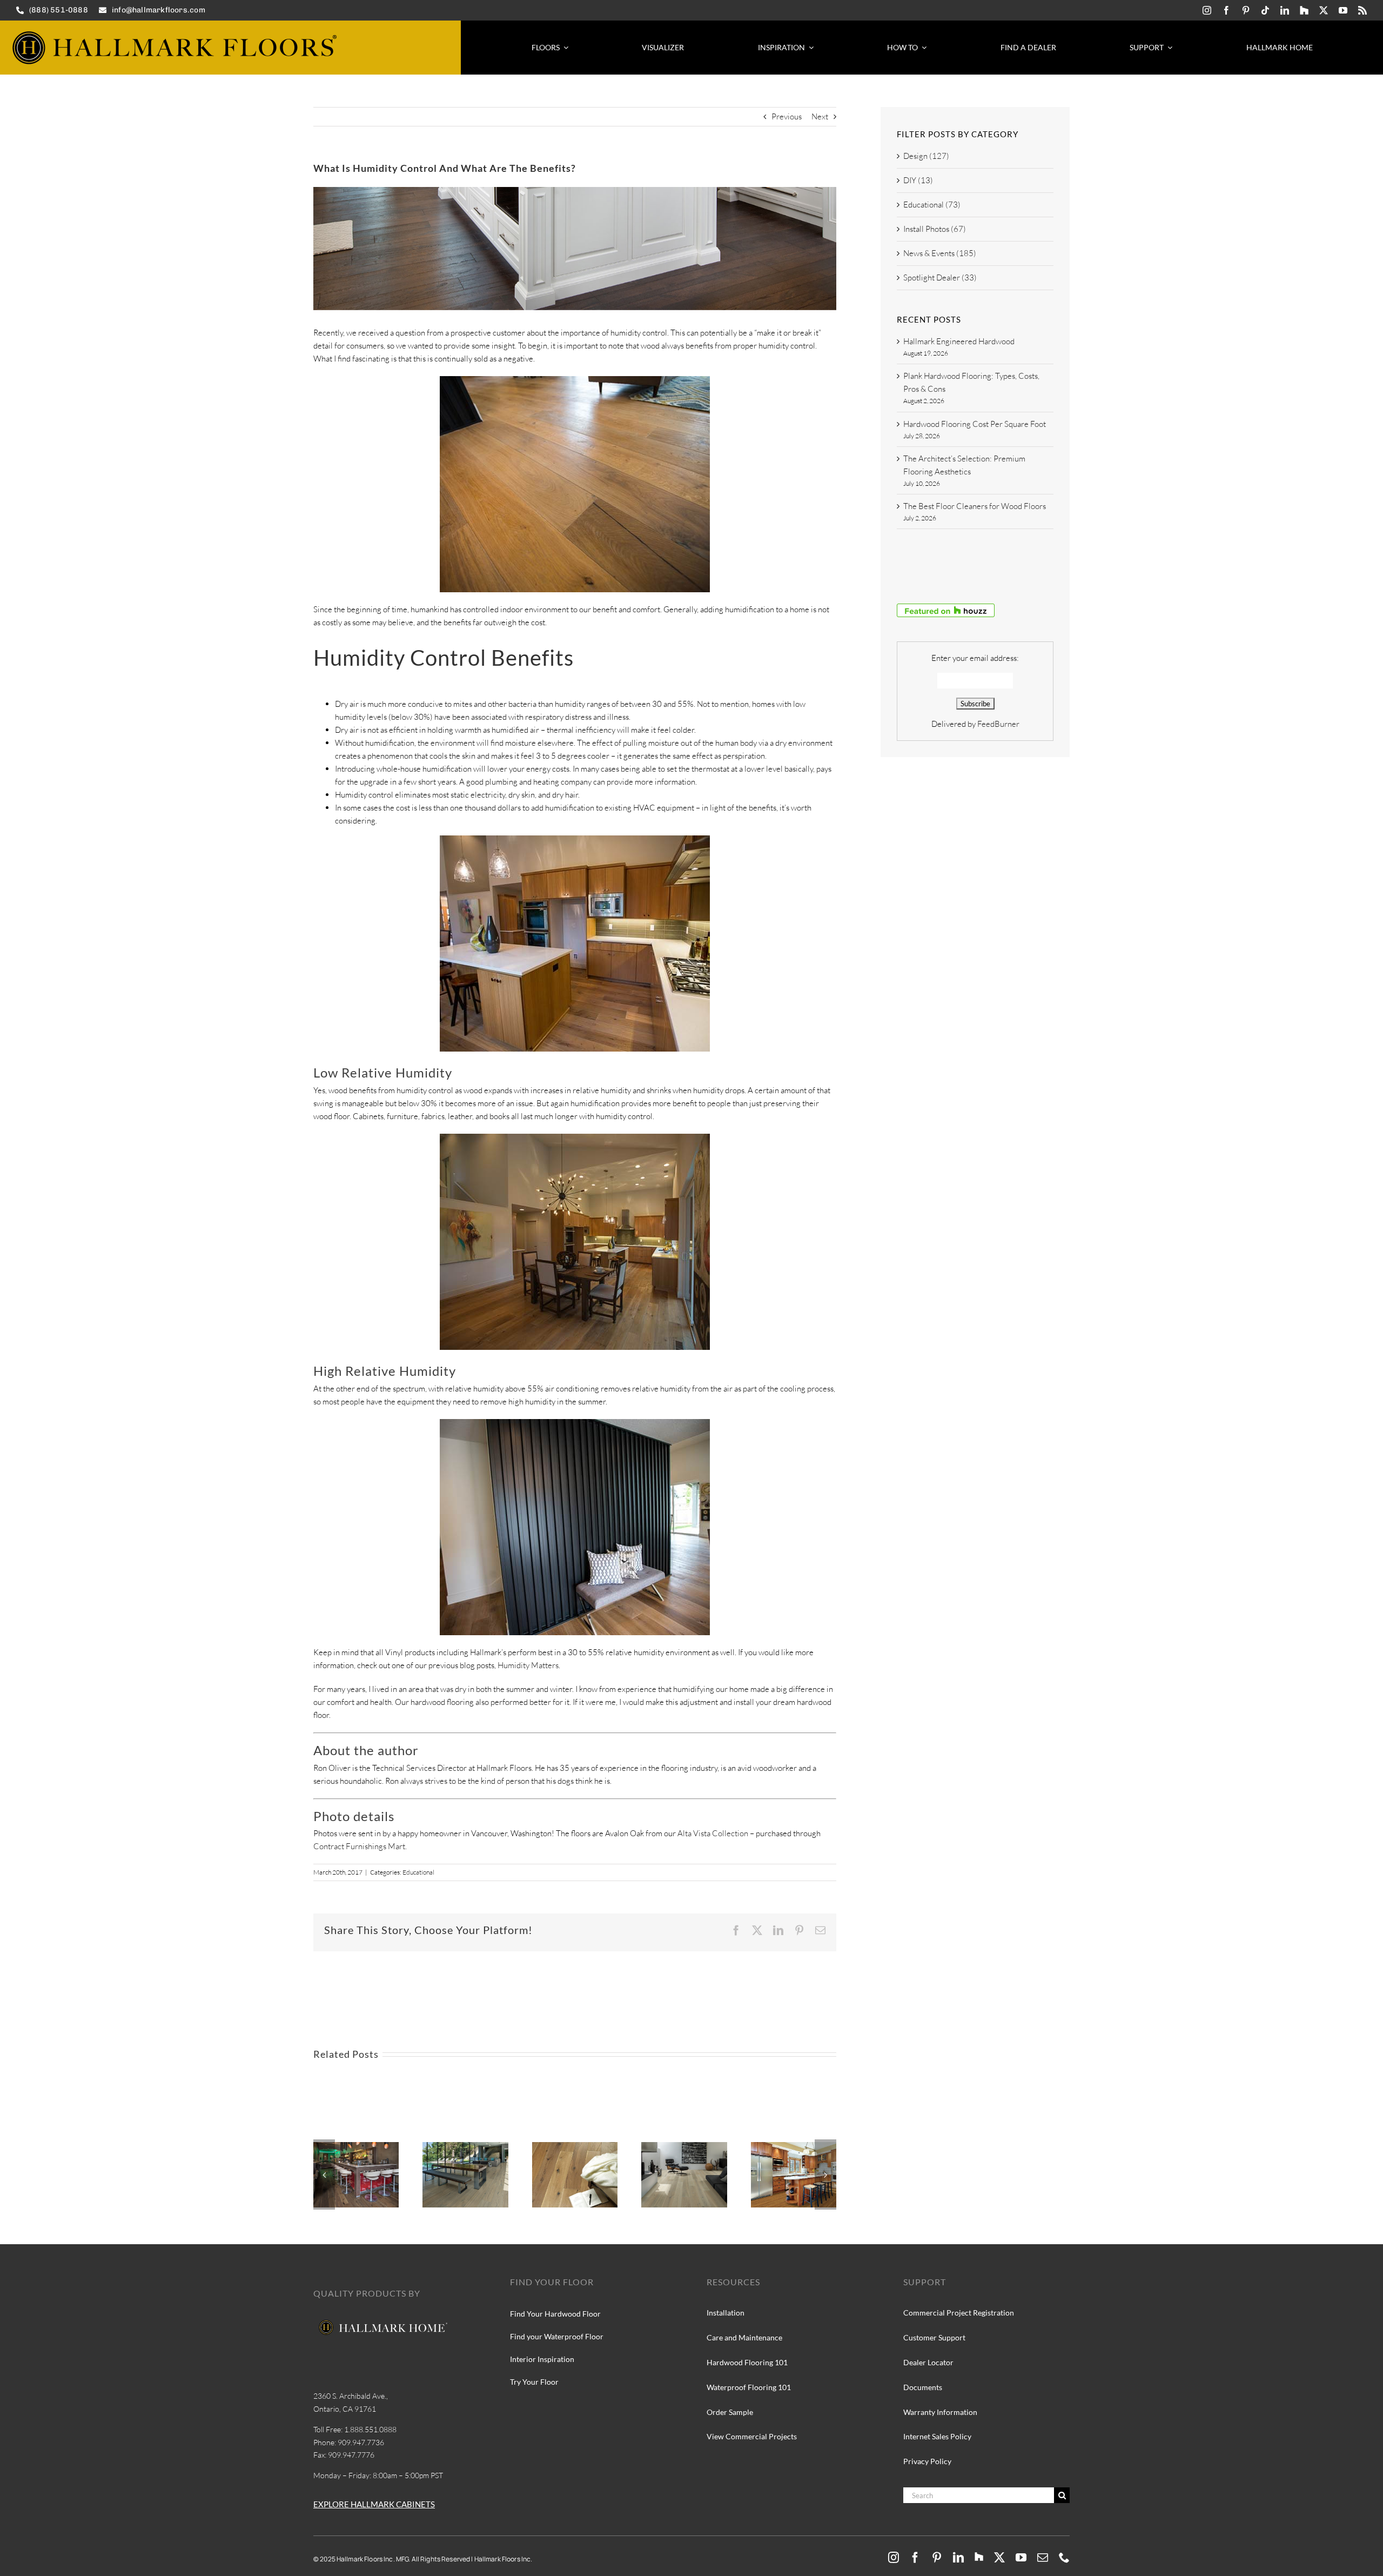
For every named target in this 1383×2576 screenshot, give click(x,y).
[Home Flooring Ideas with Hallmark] (465, 2147)
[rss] (1362, 10)
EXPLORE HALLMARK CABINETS (374, 2504)
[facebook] (1226, 10)
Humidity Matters (528, 1665)
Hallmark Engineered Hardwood (959, 341)
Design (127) (926, 156)
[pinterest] (1246, 10)
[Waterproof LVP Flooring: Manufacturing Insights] (794, 2147)
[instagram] (1207, 10)
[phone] (1064, 2558)
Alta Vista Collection (713, 1833)
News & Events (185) (940, 253)
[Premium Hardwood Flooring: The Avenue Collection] (684, 2147)
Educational (418, 1872)
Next (820, 116)
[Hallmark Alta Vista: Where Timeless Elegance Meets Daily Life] (575, 2147)
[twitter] (1324, 10)
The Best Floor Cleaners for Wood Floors (975, 506)
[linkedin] (1285, 10)
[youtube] (1343, 10)
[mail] (1043, 2558)
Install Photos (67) (935, 229)
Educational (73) (932, 205)
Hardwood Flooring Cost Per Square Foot (975, 424)
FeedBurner (998, 724)
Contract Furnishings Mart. (360, 1846)
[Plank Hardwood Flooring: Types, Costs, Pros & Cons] (356, 2147)
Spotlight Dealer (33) (940, 277)
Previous (787, 116)
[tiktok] (1265, 10)
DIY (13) (918, 180)
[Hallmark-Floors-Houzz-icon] (1304, 10)
